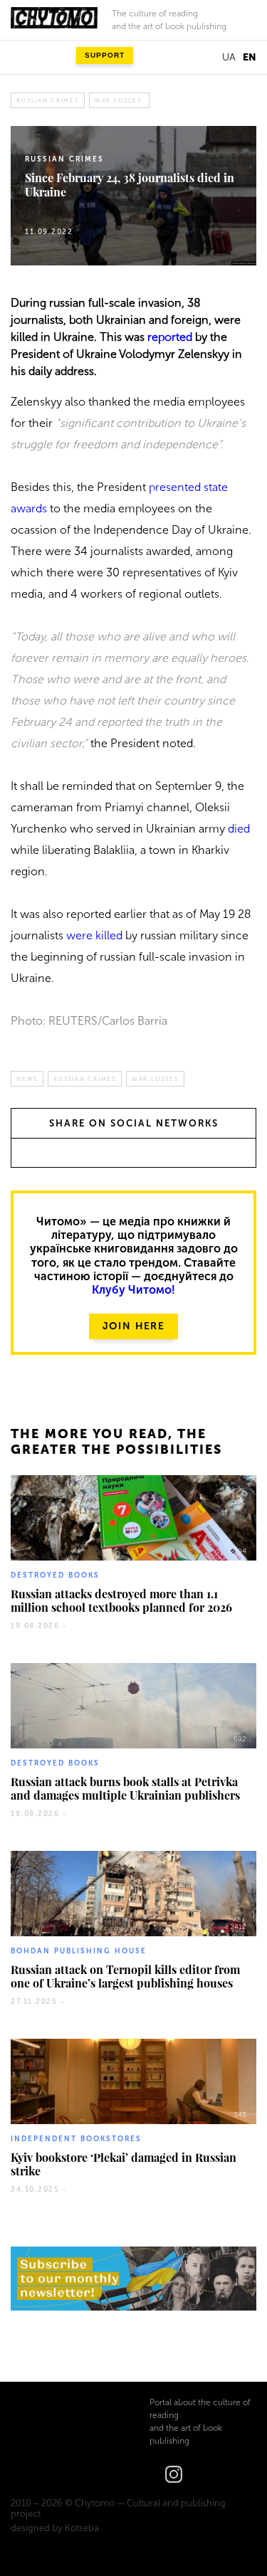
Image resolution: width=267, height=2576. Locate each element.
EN (250, 57)
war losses (118, 100)
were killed (94, 935)
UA (229, 57)
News (27, 1079)
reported (170, 337)
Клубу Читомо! (133, 1290)
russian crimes (48, 100)
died (239, 829)
